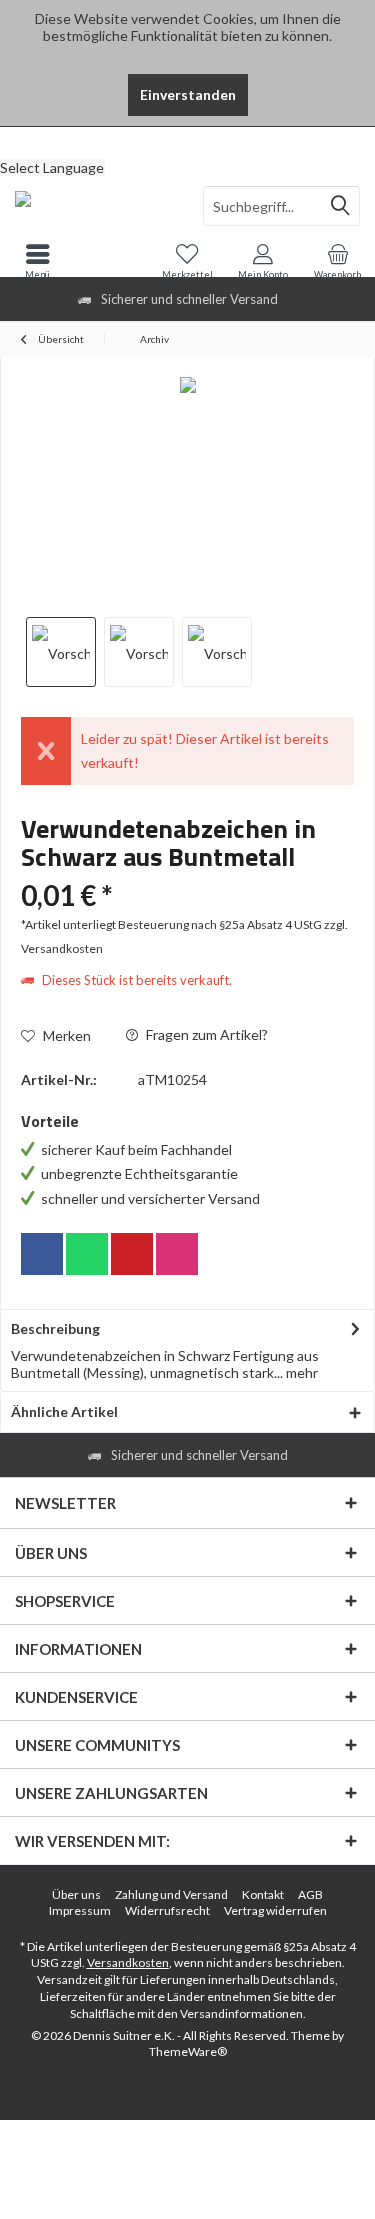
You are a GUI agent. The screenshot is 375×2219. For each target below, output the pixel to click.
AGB (310, 1894)
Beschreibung (55, 1328)
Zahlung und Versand (171, 1894)
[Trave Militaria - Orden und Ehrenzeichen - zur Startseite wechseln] (94, 206)
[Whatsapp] (87, 1254)
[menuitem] (187, 142)
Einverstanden (188, 94)
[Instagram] (177, 1254)
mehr (300, 1372)
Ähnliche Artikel (64, 1411)
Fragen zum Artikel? (205, 1034)
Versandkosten (128, 1962)
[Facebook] (42, 1254)
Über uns (76, 1894)
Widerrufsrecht (167, 1910)
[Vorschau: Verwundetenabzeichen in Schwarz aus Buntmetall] (61, 652)
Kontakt (263, 1894)
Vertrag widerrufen (275, 1910)
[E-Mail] (132, 1254)
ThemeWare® (188, 2051)
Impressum (80, 1910)
